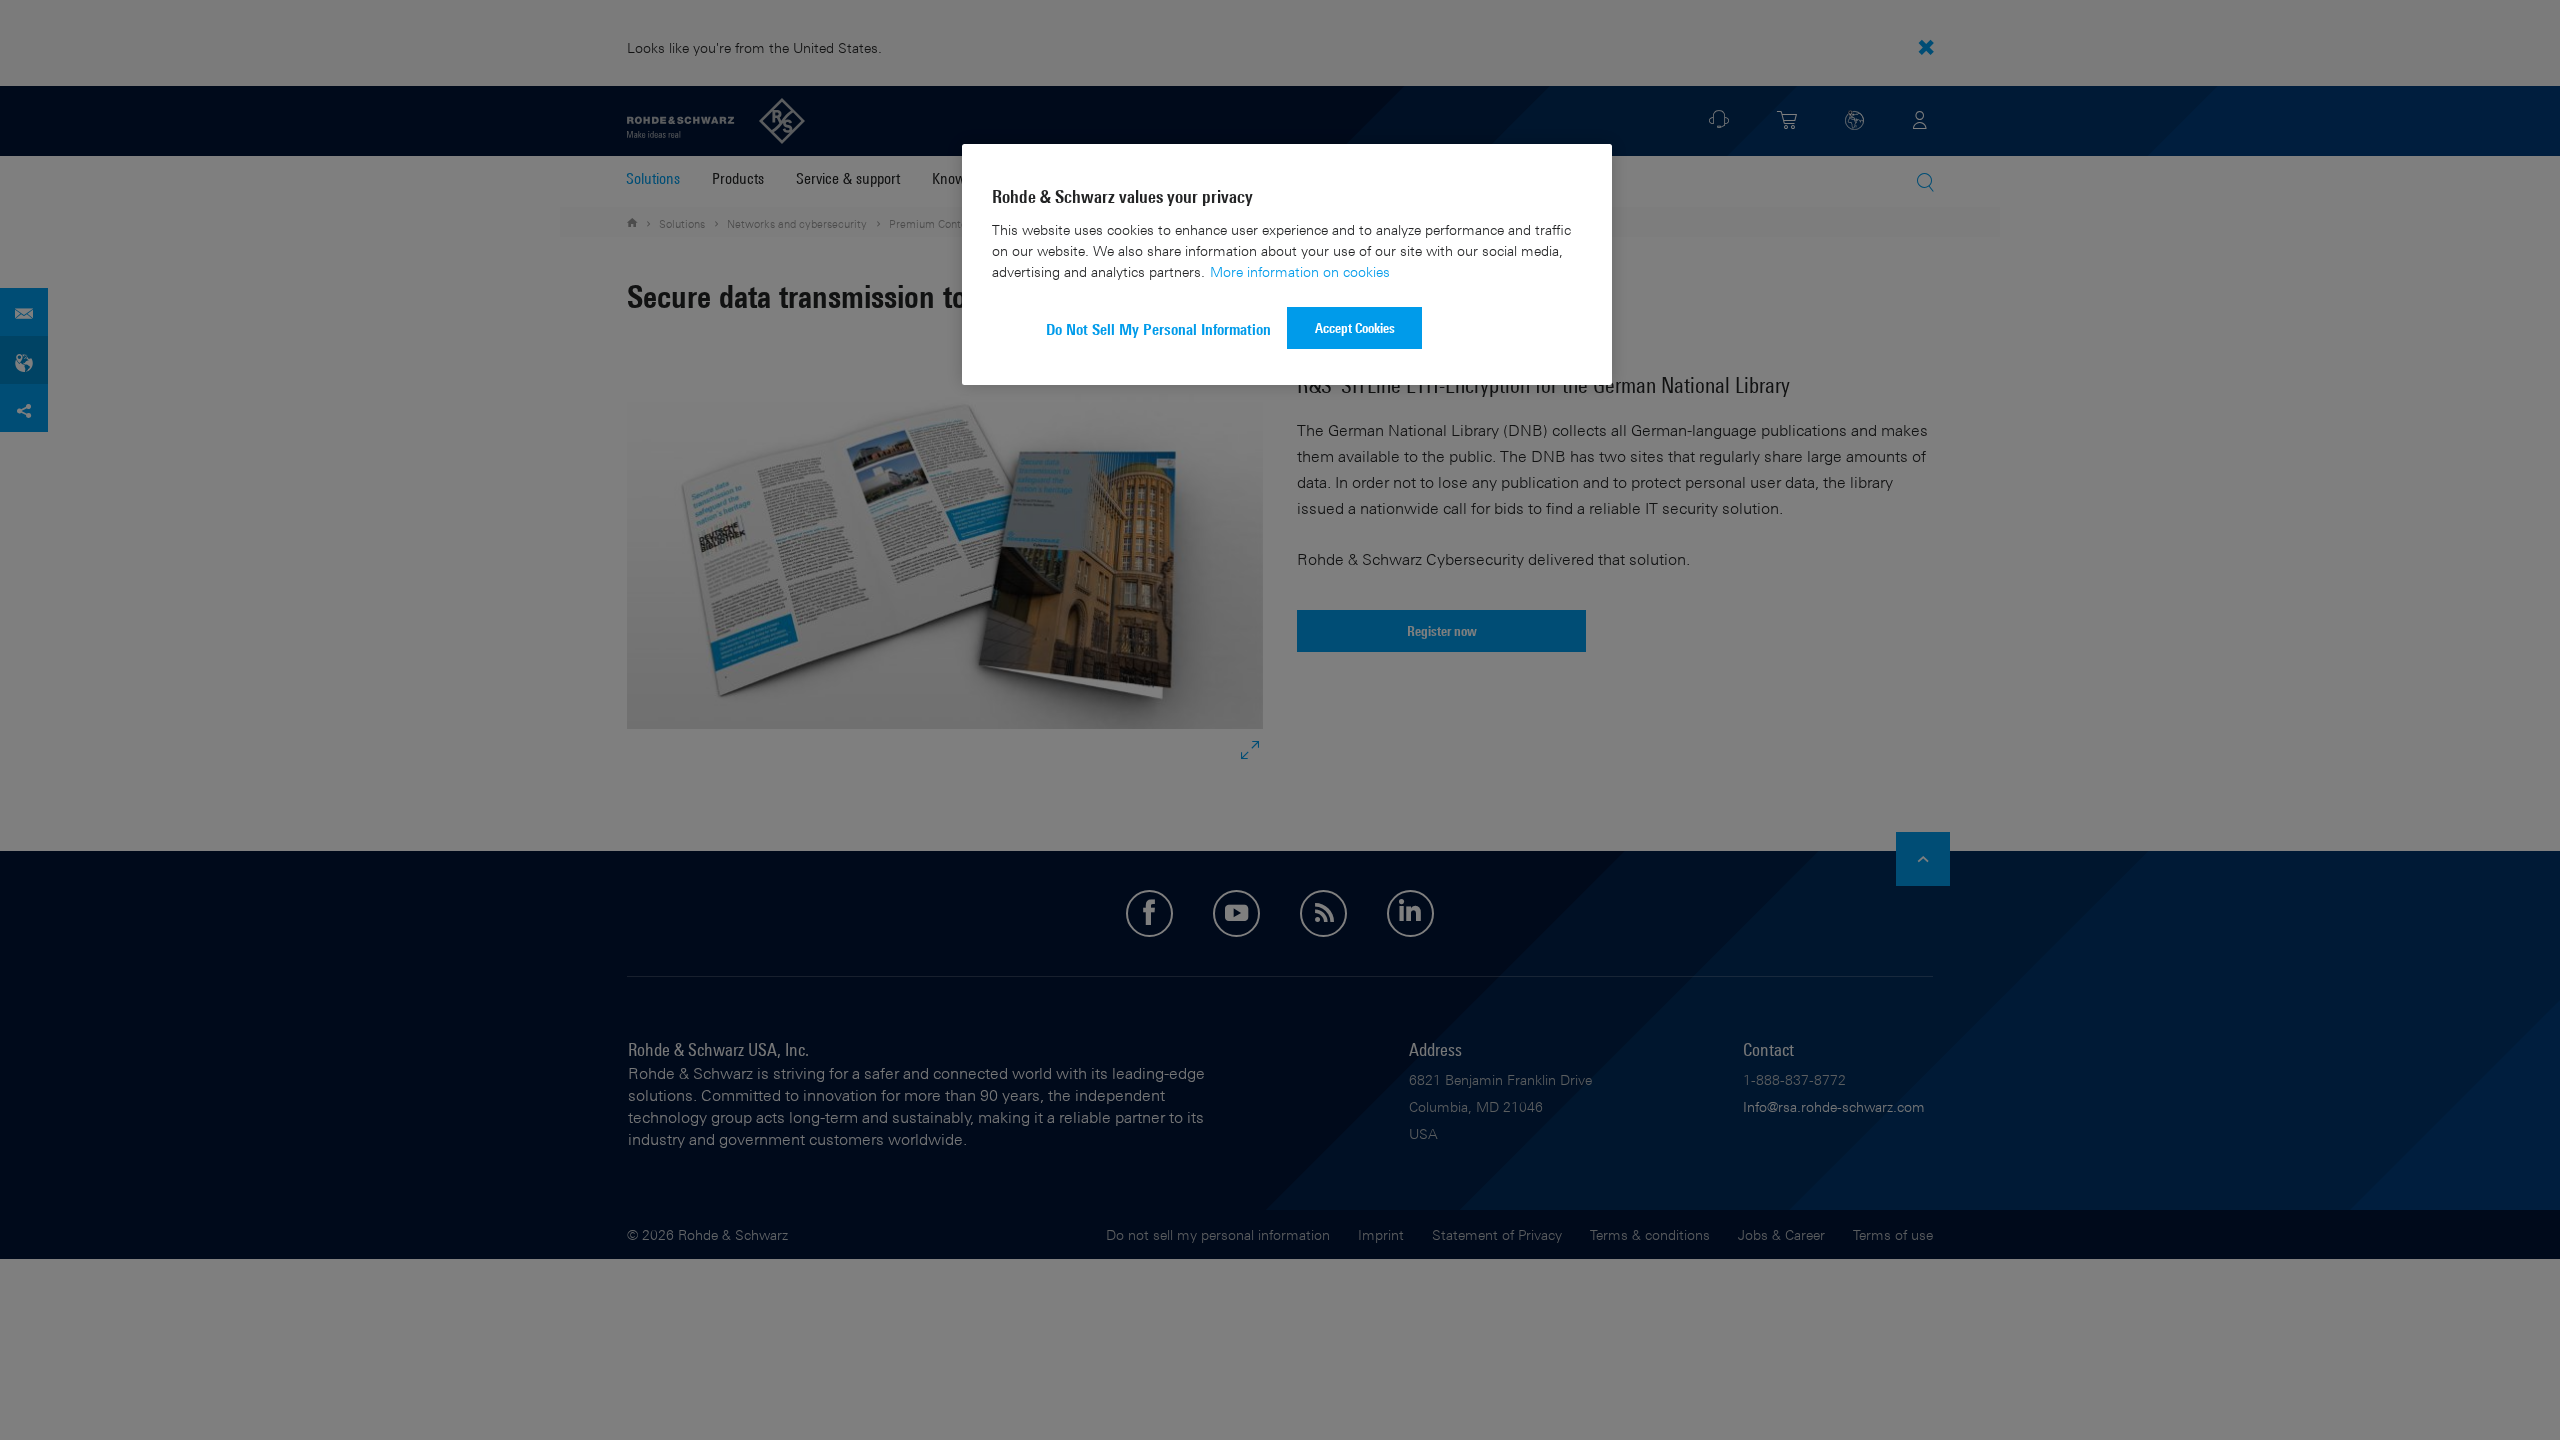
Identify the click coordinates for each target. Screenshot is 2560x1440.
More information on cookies (1300, 271)
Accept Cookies (1355, 327)
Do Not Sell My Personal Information (1158, 329)
